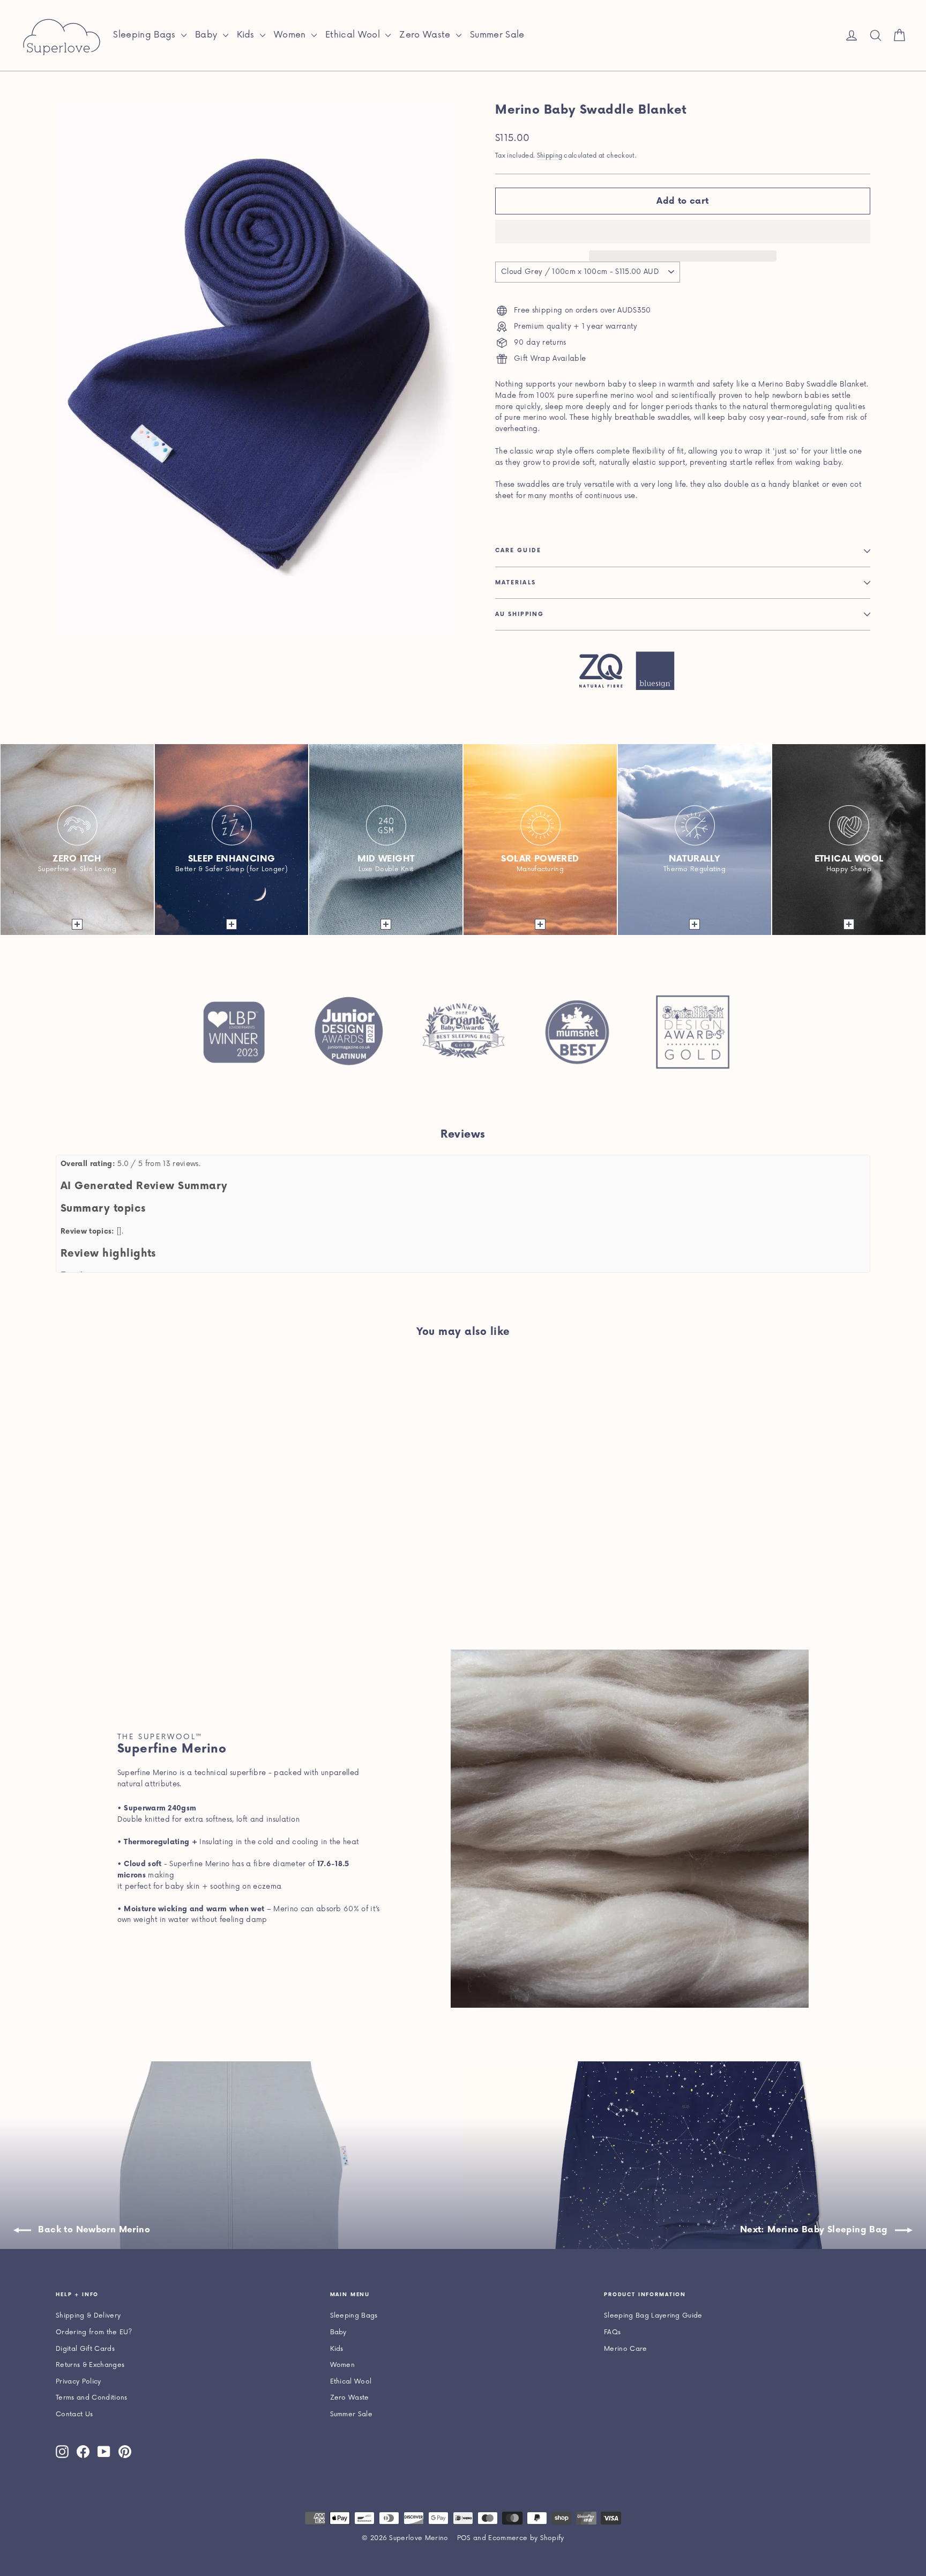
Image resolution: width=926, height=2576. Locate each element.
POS (464, 2538)
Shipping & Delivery (88, 2316)
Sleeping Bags (146, 35)
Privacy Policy (79, 2382)
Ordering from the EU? (94, 2332)
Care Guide (518, 551)
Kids (247, 35)
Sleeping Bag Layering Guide (653, 2316)
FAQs (612, 2332)
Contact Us (74, 2414)
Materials (516, 583)
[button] (683, 232)
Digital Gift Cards (85, 2349)
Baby (208, 35)
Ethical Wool (354, 35)
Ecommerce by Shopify (526, 2538)
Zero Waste (426, 35)
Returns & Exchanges (90, 2365)
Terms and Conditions (92, 2398)
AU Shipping (520, 614)
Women (291, 35)
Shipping (550, 156)
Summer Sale (497, 35)
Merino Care (626, 2349)
